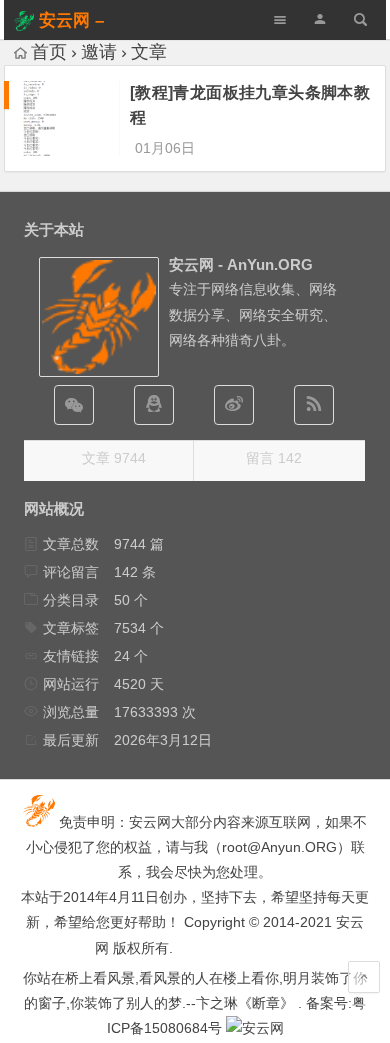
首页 (49, 52)
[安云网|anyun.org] (255, 1028)
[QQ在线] (154, 405)
